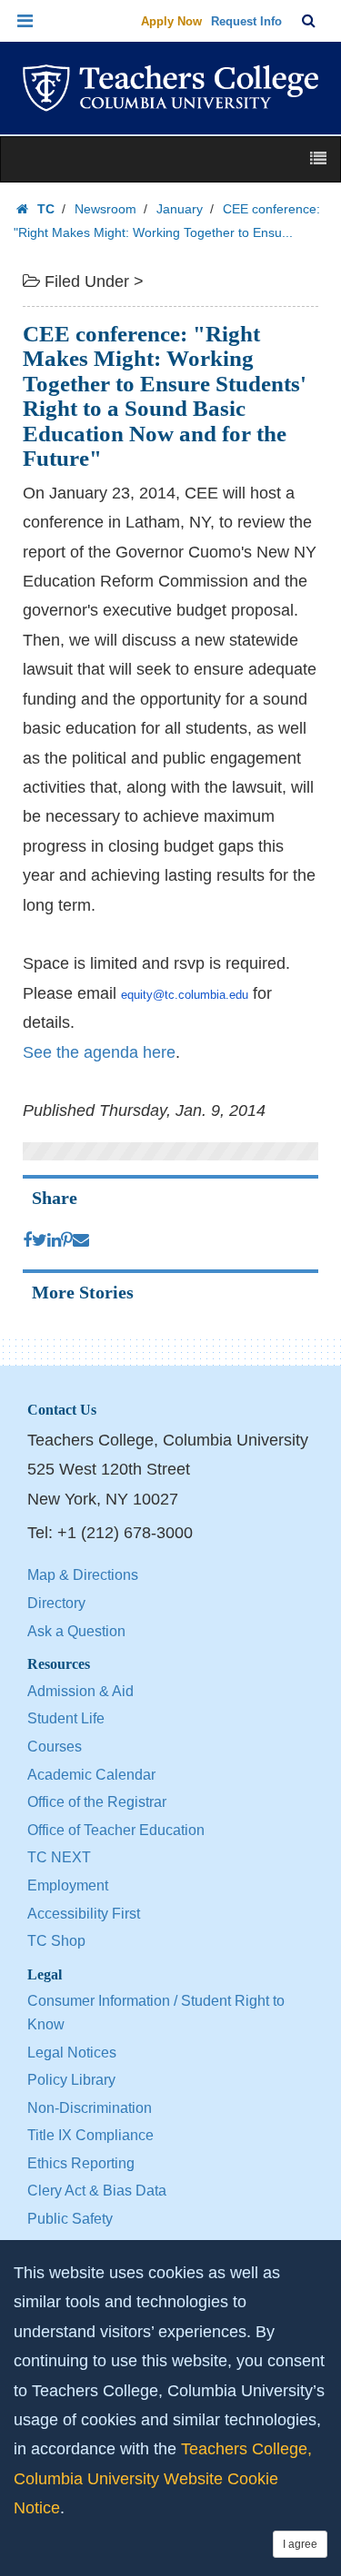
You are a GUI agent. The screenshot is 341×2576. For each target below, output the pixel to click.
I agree (300, 2544)
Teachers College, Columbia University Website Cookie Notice (163, 2478)
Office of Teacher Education (116, 1830)
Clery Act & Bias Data (97, 2191)
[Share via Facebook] (27, 1240)
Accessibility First (84, 1914)
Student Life (66, 1718)
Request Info (246, 21)
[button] (25, 21)
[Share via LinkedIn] (54, 1240)
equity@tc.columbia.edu (185, 995)
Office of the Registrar (97, 1802)
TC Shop (56, 1941)
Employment (68, 1885)
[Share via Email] (81, 1240)
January (180, 209)
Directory (56, 1603)
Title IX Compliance (90, 2135)
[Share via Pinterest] (67, 1240)
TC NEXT (59, 1857)
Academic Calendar (91, 1775)
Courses (55, 1747)
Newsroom (105, 209)
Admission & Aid (80, 1691)
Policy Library (71, 2080)
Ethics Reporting (81, 2163)
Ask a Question (76, 1631)
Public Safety (70, 2219)
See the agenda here (99, 1052)
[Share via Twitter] (40, 1240)
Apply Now (171, 21)
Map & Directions (83, 1575)
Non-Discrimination (90, 2108)
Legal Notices (72, 2053)
